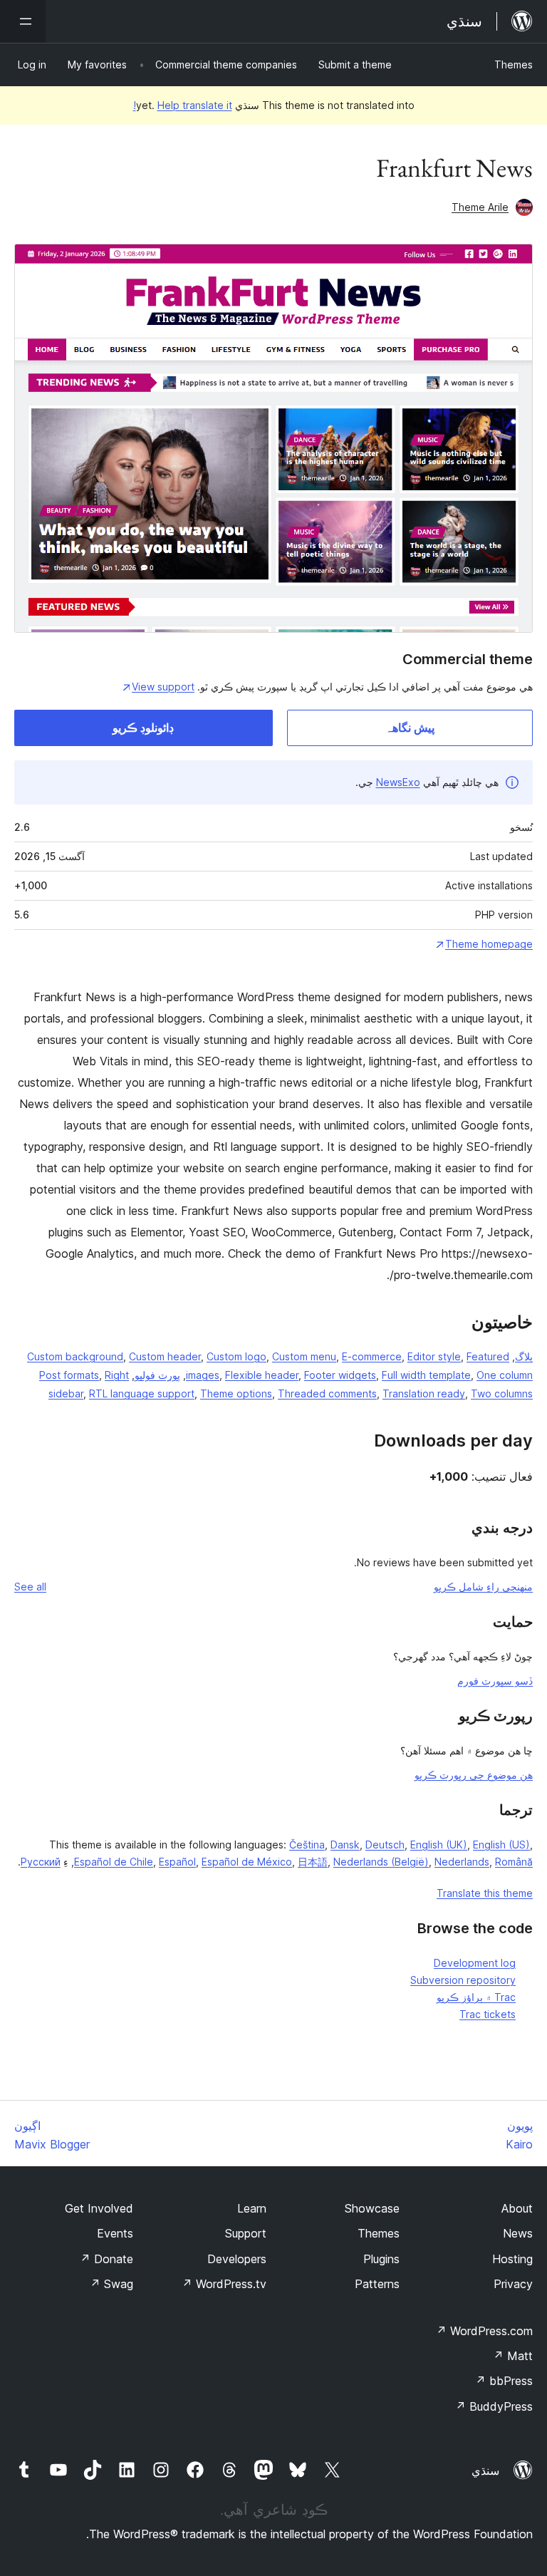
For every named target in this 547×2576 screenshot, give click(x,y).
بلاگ (524, 1356)
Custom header (165, 1356)
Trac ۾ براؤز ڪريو (476, 1997)
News (518, 2233)
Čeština (307, 1845)
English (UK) (439, 1845)
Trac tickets (488, 2014)
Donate (106, 2259)
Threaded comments (327, 1393)
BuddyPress (494, 2406)
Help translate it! (183, 105)
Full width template (426, 1375)
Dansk (345, 1845)
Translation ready (424, 1393)
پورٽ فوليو (157, 1375)
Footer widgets (340, 1375)
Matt (513, 2356)
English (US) (501, 1845)
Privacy (513, 2284)
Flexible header (262, 1375)
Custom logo (236, 1356)
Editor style (434, 1356)
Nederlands (462, 1862)
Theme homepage (489, 944)
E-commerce (372, 1356)
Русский (41, 1862)
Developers (237, 2259)
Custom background (75, 1356)
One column (505, 1375)
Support (246, 2233)
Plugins (381, 2259)
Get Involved (99, 2208)
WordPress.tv (224, 2284)
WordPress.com (484, 2331)
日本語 (313, 1862)
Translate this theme (485, 1893)
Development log (475, 1963)
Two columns (502, 1393)
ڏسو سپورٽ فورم (495, 1681)
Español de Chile (114, 1862)
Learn (252, 2208)
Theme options (236, 1393)
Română (514, 1862)
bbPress (504, 2381)
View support (163, 687)
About (517, 2208)
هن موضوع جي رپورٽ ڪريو (474, 1775)
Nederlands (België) (381, 1862)
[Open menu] (23, 21)
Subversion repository (463, 1980)
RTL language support (142, 1393)
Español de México (247, 1862)
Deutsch (385, 1845)
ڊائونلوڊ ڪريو (143, 728)
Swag (111, 2284)
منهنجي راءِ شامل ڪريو (483, 1587)
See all (30, 1587)
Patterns (377, 2284)
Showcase (372, 2208)
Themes (514, 64)
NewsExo (398, 782)
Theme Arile (480, 207)
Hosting (512, 2259)
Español (177, 1862)
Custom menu (304, 1356)
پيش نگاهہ (410, 728)
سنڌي (485, 2471)
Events (115, 2233)
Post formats (69, 1375)
